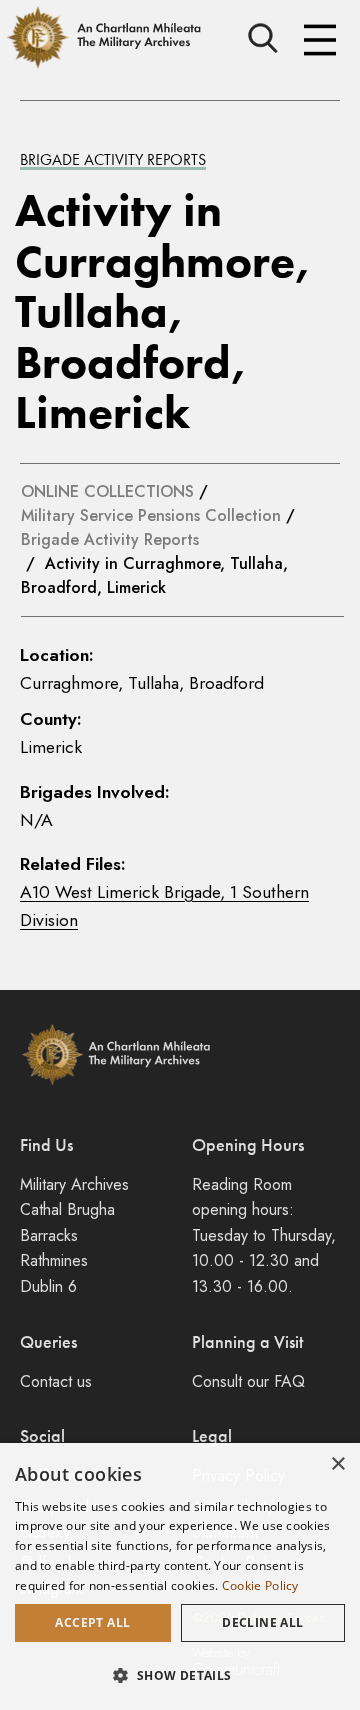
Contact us (56, 1381)
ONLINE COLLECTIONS (107, 491)
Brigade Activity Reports (113, 159)
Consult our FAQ (248, 1381)
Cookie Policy (260, 1585)
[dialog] (180, 1576)
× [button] (337, 1464)
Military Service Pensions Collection (151, 515)
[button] (180, 1675)
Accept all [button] (92, 1622)
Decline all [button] (262, 1622)
